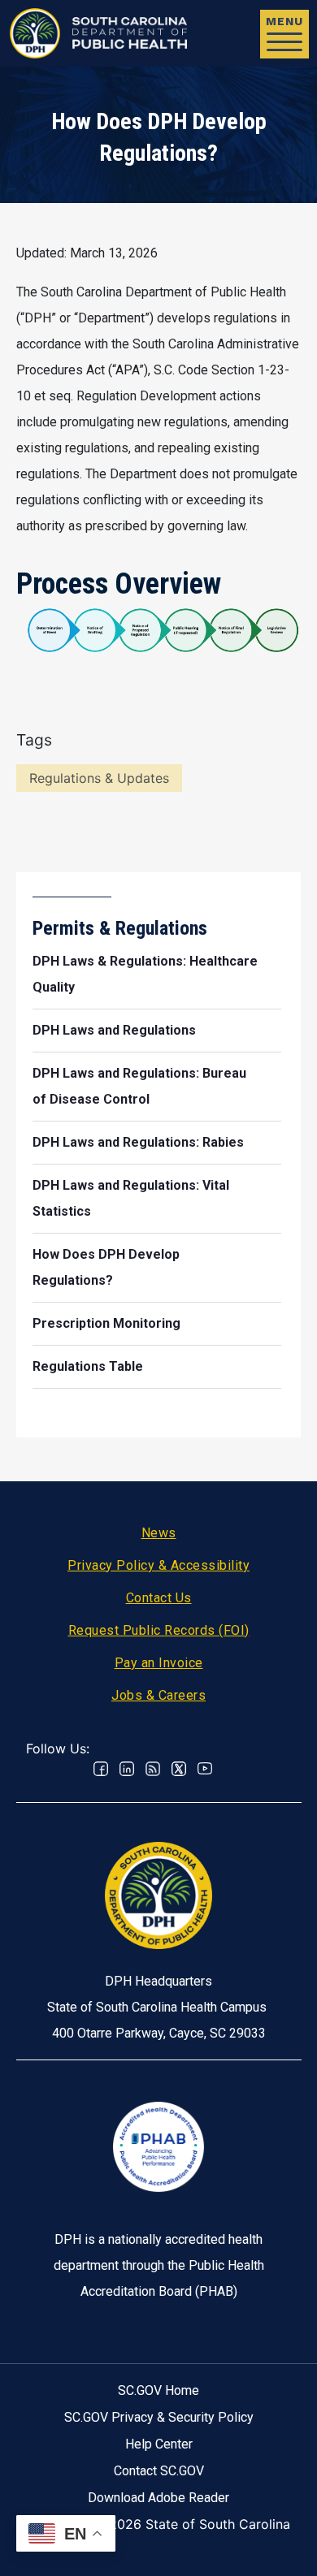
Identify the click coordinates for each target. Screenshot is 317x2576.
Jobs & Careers (158, 1695)
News (159, 1533)
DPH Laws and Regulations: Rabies (138, 1142)
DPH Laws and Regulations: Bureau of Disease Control (139, 1086)
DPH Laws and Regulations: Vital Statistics (131, 1198)
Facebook (101, 1769)
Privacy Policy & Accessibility (158, 1565)
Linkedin (127, 1769)
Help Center (159, 2444)
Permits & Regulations (120, 928)
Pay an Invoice (159, 1663)
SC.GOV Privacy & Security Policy (159, 2417)
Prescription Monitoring (106, 1323)
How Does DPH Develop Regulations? (106, 1267)
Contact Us (159, 1598)
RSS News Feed (153, 1769)
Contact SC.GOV (159, 2471)
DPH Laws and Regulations (114, 1030)
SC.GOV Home (158, 2390)
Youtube (205, 1769)
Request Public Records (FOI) (159, 1630)
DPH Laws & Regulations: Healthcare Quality (145, 974)
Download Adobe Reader (158, 2498)
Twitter (179, 1769)
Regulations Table (88, 1366)
